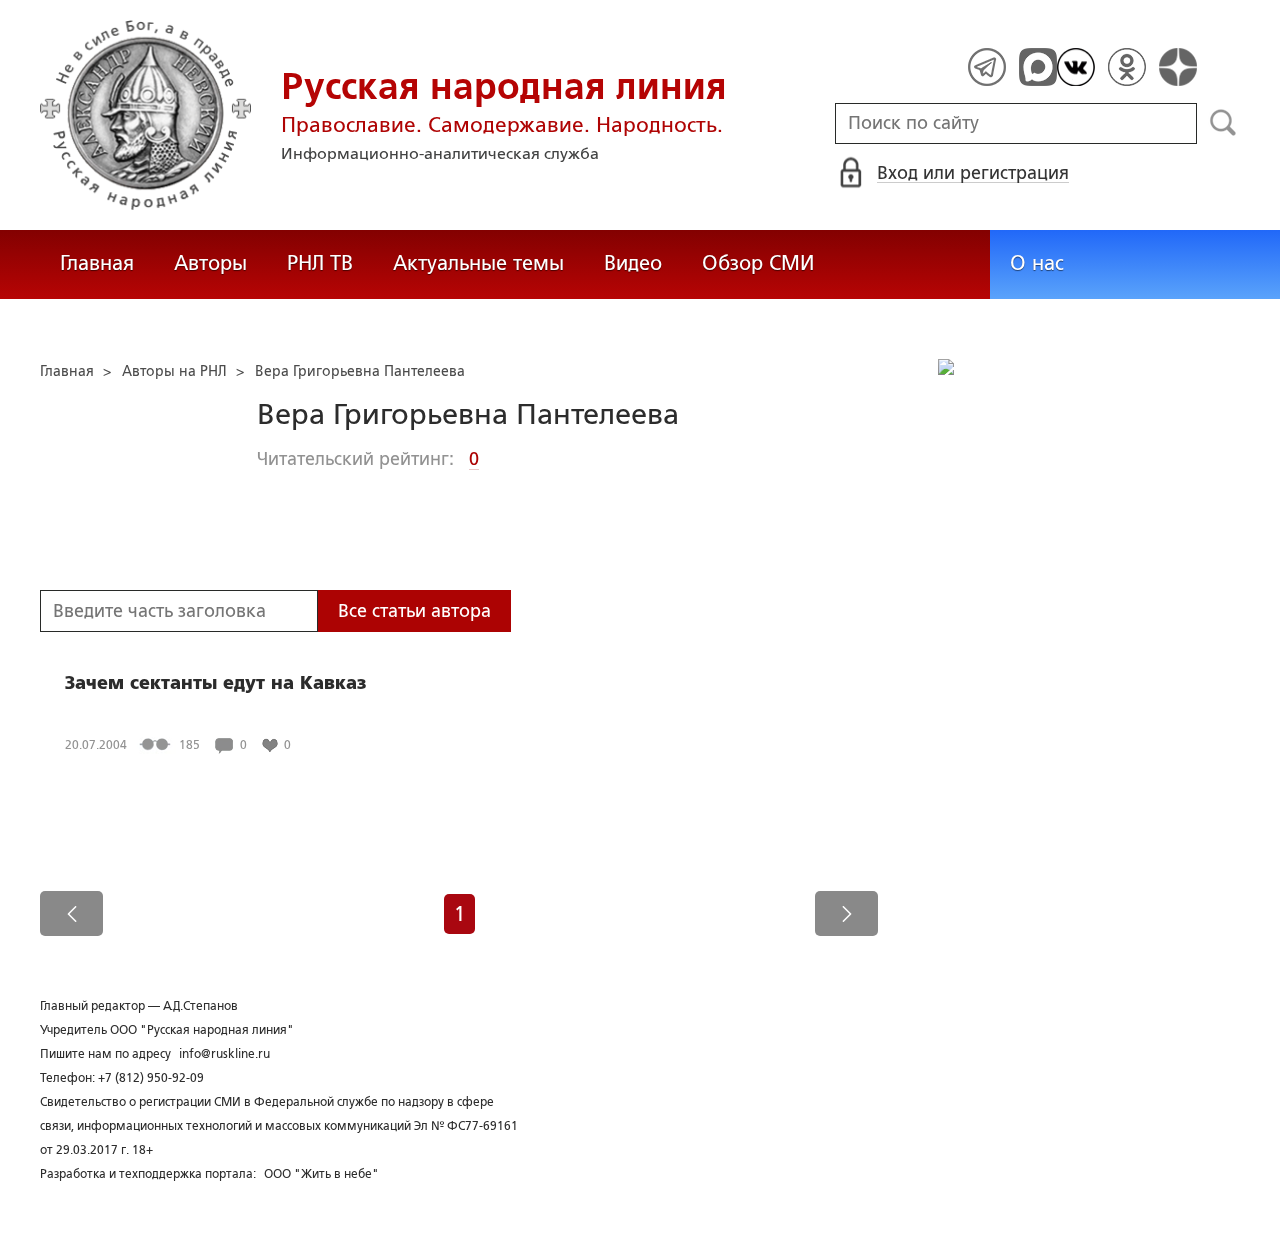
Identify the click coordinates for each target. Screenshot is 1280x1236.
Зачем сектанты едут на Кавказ (215, 683)
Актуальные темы (478, 263)
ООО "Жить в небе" (321, 1174)
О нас (1037, 263)
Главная (97, 263)
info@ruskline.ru (224, 1054)
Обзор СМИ (758, 263)
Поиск (1223, 123)
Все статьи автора (414, 611)
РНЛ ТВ (320, 263)
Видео (633, 263)
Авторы (210, 263)
